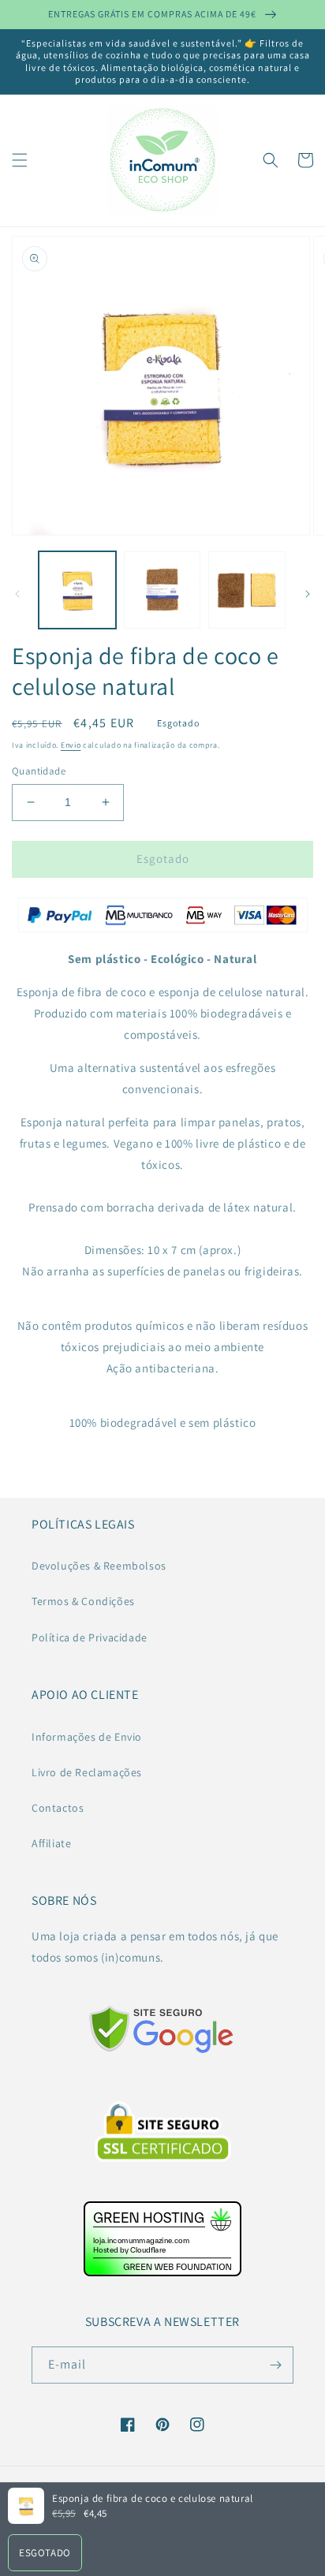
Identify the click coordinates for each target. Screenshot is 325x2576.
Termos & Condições (83, 1601)
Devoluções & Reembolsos (99, 1566)
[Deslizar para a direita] (308, 594)
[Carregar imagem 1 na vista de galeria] (77, 590)
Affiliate (51, 1843)
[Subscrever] (275, 2365)
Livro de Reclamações (87, 1772)
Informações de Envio (87, 1737)
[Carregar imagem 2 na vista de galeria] (162, 590)
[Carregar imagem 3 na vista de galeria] (247, 590)
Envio (71, 745)
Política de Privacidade (90, 1637)
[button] (20, 160)
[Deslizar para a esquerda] (17, 594)
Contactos (58, 1808)
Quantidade (39, 771)
